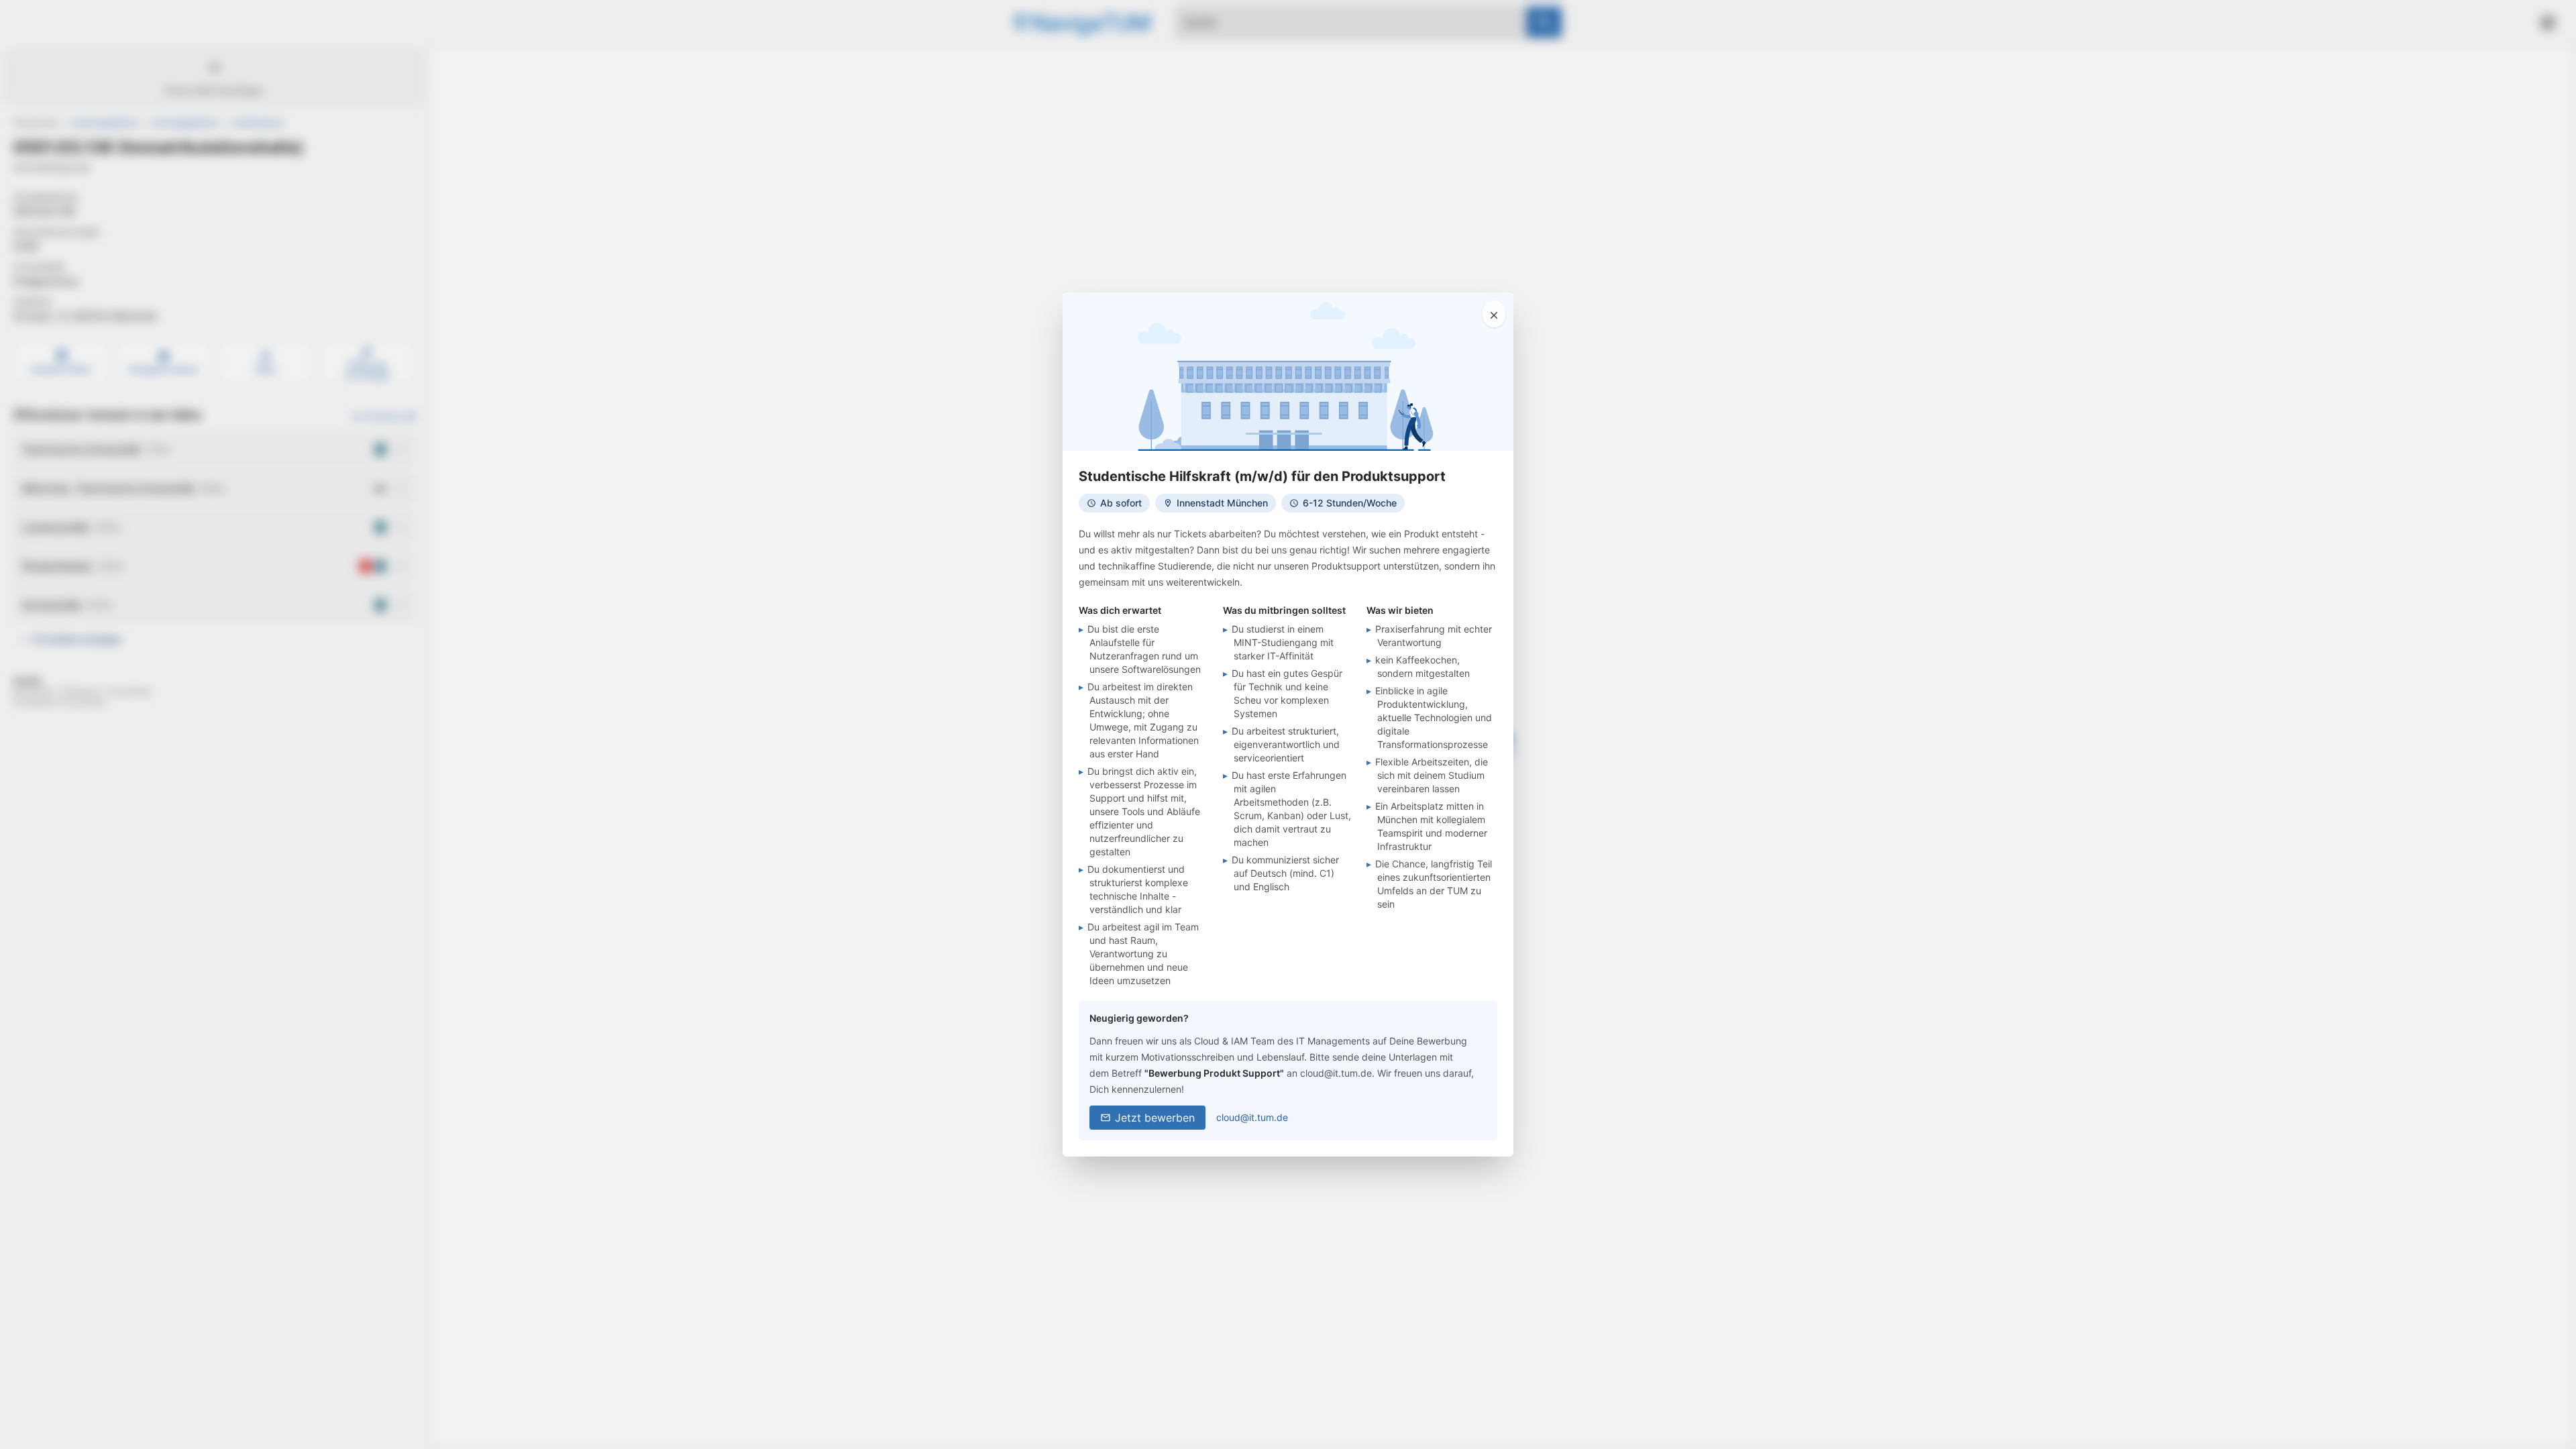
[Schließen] (1494, 314)
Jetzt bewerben (1155, 1118)
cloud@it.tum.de (1252, 1117)
